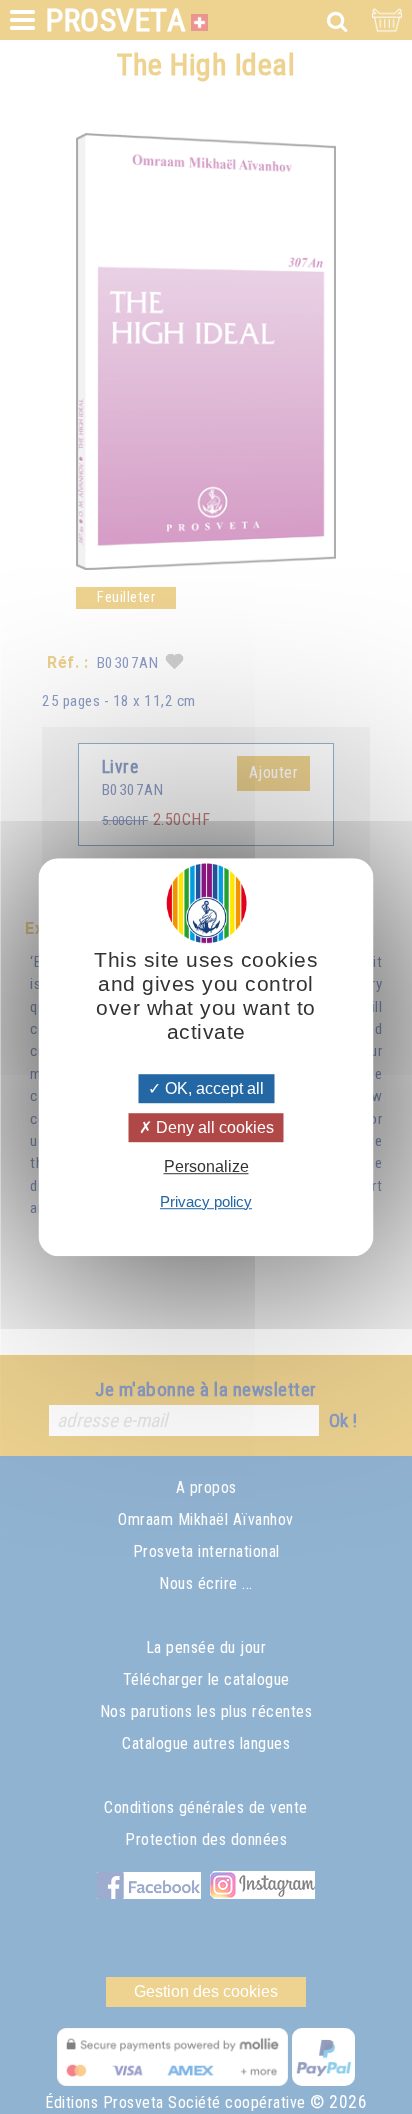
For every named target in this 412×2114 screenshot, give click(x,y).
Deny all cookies (213, 1127)
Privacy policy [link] (206, 1201)
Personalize (206, 1167)
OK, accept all (212, 1088)
